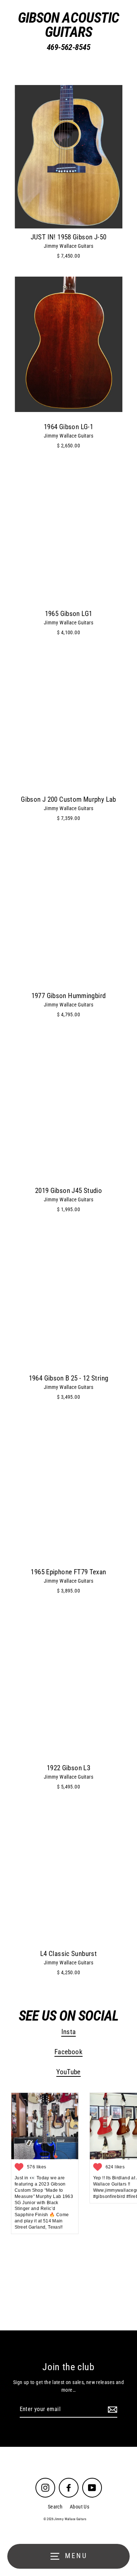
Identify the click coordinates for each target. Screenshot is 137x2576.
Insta (69, 2032)
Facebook (68, 2052)
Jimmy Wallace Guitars (68, 246)
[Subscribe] (111, 2410)
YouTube (68, 2072)
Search (55, 2507)
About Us (79, 2507)
